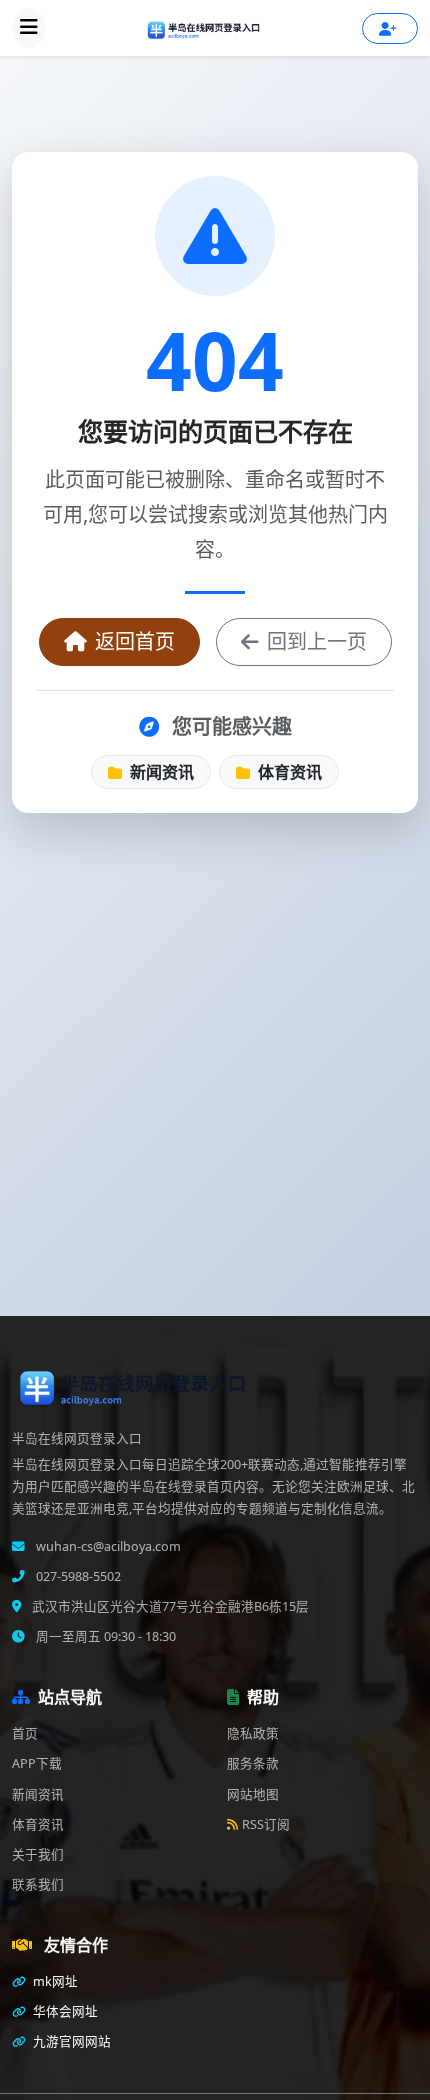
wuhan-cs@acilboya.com (107, 1546)
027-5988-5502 (77, 1576)
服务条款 (253, 1763)
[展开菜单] (29, 28)
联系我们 (38, 1884)
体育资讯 (288, 772)
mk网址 (54, 1981)
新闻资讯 (160, 772)
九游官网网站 (70, 2041)
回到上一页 (317, 641)
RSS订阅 (266, 1824)
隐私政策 (253, 1733)
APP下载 (37, 1763)
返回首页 (135, 641)
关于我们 (38, 1854)
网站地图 (253, 1794)
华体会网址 (64, 2011)
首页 (25, 1733)
